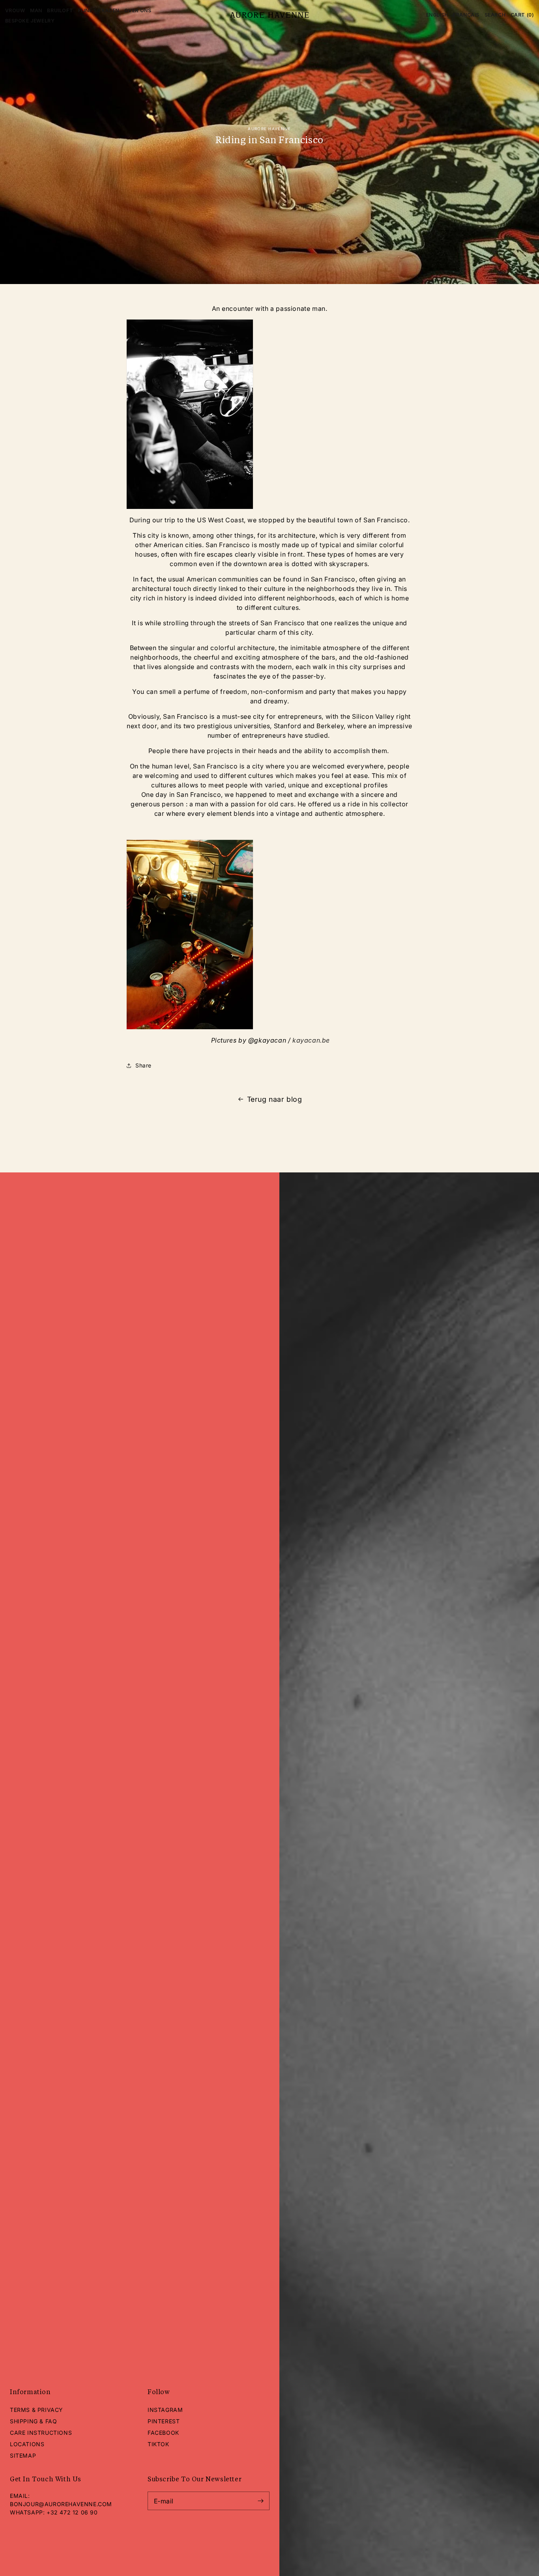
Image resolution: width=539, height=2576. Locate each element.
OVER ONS (138, 10)
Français (466, 15)
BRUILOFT (60, 10)
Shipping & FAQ (33, 2421)
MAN (36, 10)
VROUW (15, 10)
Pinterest (164, 2421)
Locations (27, 2444)
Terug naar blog (275, 1099)
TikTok (158, 2444)
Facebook (163, 2433)
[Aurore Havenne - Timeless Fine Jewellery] (270, 15)
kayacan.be (311, 1040)
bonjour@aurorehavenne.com (61, 2504)
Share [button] (143, 1066)
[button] (495, 15)
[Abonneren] (260, 2501)
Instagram (165, 2410)
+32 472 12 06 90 (72, 2512)
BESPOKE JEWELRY (30, 21)
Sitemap (23, 2455)
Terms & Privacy (36, 2410)
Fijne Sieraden (99, 10)
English (437, 15)
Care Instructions (41, 2433)
